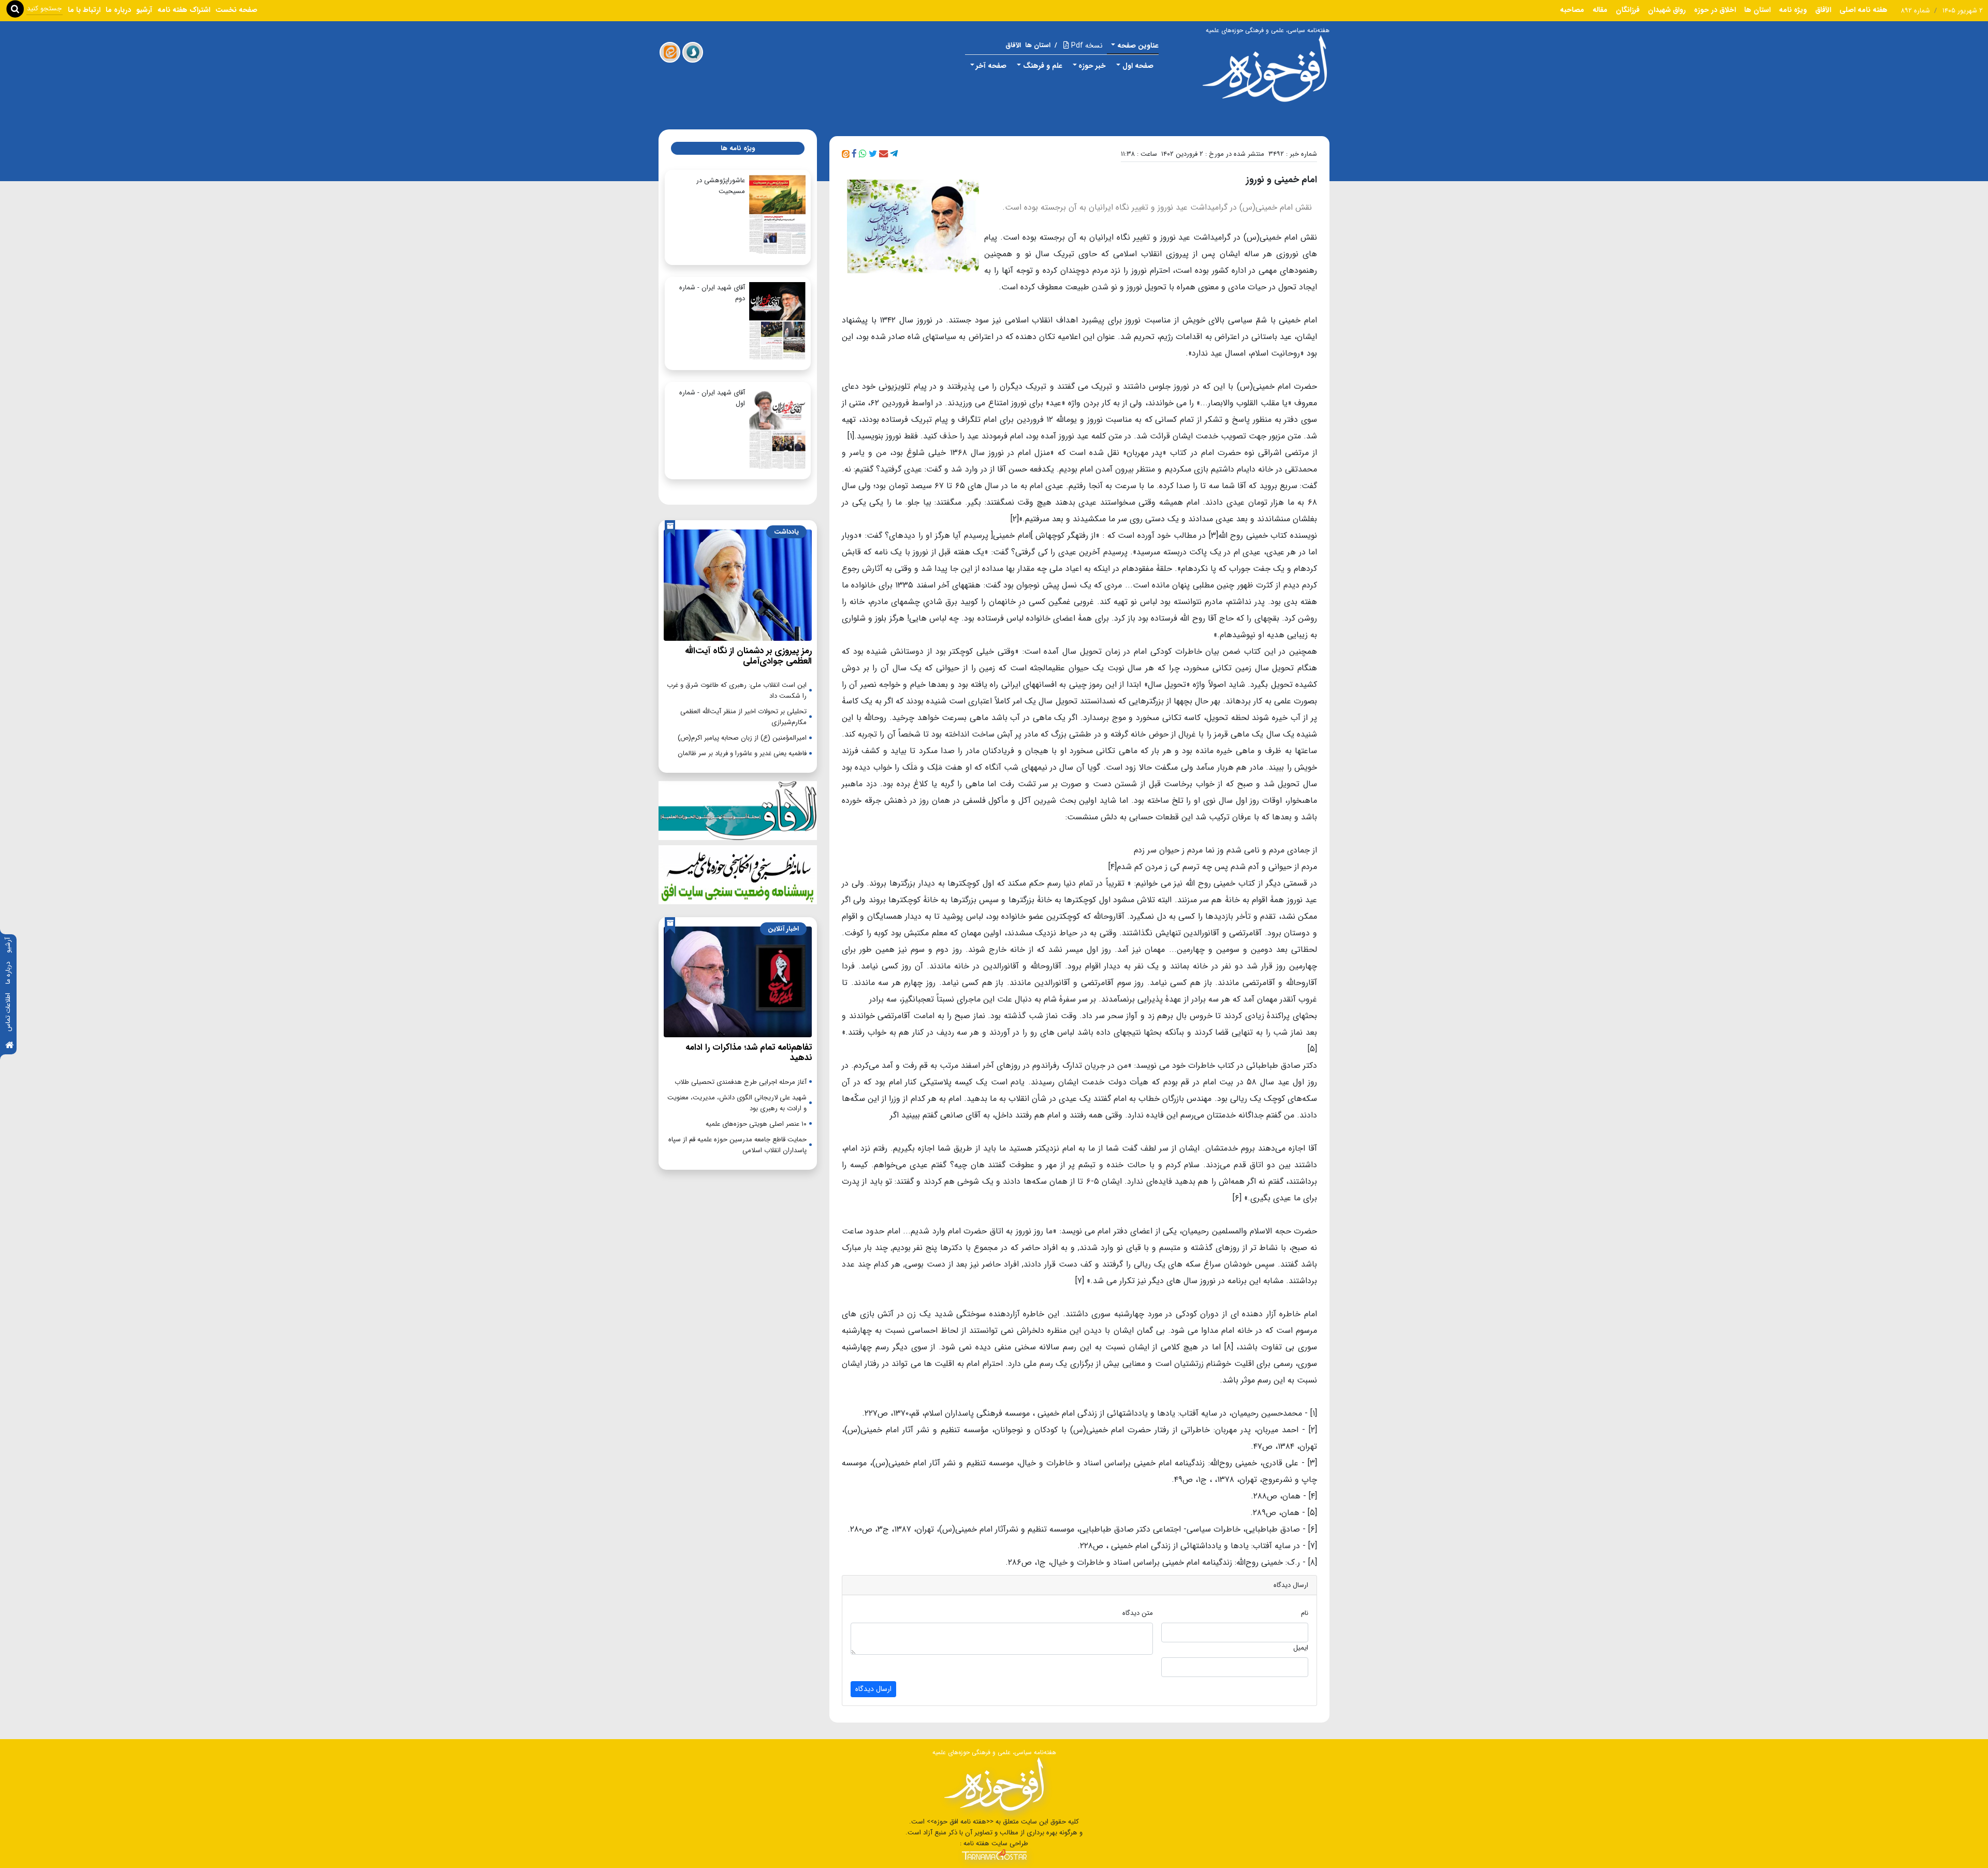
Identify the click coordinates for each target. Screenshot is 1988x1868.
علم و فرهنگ (1043, 66)
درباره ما (8, 973)
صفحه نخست (236, 10)
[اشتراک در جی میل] (883, 154)
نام (1305, 1613)
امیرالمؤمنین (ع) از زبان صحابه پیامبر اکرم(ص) (742, 738)
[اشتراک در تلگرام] (894, 154)
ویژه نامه (1793, 10)
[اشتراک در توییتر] (873, 154)
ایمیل (1301, 1648)
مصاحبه (1572, 10)
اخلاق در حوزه (1715, 10)
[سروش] (693, 52)
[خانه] (9, 1046)
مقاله (1600, 10)
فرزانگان (1628, 10)
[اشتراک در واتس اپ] (863, 154)
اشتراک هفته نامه (184, 10)
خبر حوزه (1092, 66)
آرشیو (8, 945)
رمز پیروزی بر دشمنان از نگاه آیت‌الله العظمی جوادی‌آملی (748, 656)
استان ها (1757, 10)
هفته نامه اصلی (1863, 10)
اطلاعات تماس (8, 1012)
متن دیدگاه (1138, 1613)
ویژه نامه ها (738, 148)
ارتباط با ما (84, 10)
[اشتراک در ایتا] (846, 154)
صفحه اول (1138, 66)
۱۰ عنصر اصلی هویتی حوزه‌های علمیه (756, 1124)
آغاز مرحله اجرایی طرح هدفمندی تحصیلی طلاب (741, 1082)
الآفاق (1823, 10)
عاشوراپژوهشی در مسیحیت (721, 186)
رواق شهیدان (1667, 10)
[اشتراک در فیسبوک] (854, 154)
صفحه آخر (991, 66)
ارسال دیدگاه (873, 1689)
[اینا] (670, 52)
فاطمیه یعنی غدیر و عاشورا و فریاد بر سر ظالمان (742, 753)
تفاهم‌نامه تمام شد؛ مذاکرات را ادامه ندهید (749, 1053)
